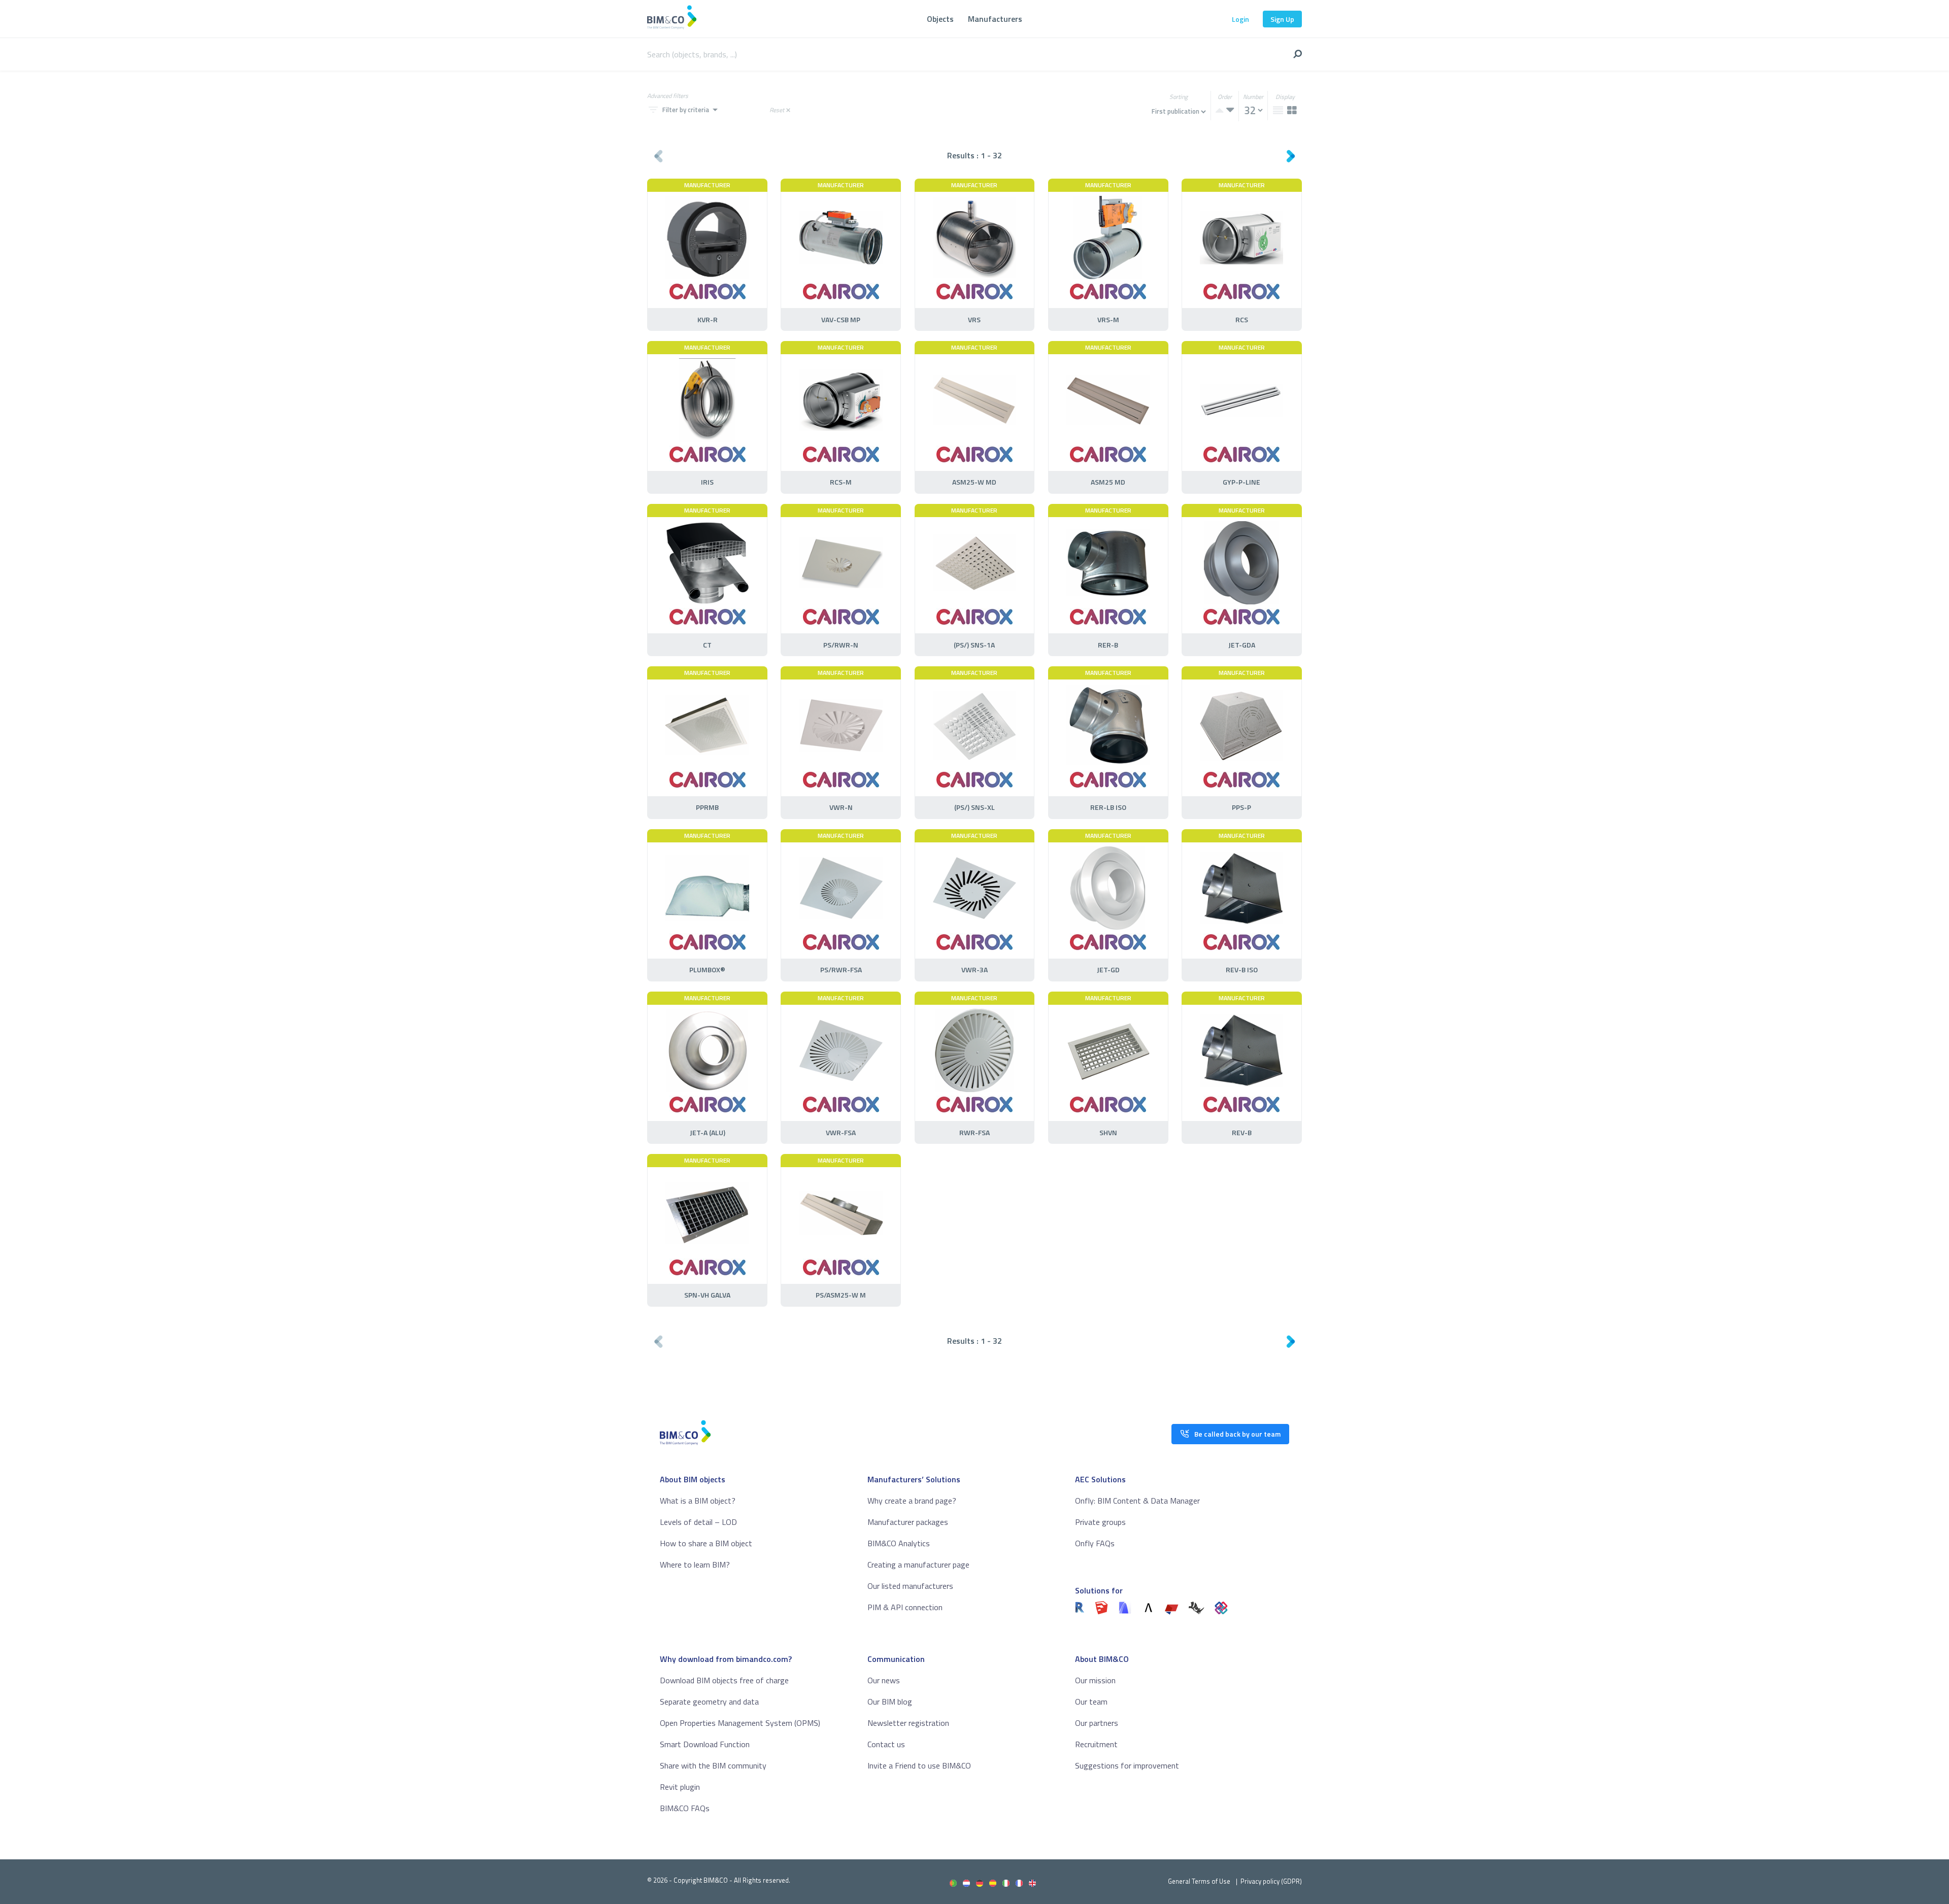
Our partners (1097, 1723)
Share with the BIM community (713, 1765)
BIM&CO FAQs (685, 1808)
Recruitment (1096, 1744)
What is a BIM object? (698, 1501)
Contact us (886, 1744)
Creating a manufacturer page (918, 1565)
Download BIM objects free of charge (724, 1680)
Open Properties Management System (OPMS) (740, 1723)
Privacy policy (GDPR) (1271, 1881)
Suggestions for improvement (1127, 1765)
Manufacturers (995, 19)
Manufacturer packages (908, 1522)
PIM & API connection (905, 1607)
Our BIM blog (890, 1702)
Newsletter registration (908, 1723)
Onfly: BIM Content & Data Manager (1137, 1501)
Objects (940, 19)
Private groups (1100, 1522)
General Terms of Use (1199, 1881)
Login (1240, 19)
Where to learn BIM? (695, 1565)
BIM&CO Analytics (899, 1543)
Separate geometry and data (709, 1702)
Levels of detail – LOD (698, 1522)
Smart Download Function (705, 1744)
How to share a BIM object (706, 1543)
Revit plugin (680, 1787)
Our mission (1095, 1680)
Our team (1091, 1702)
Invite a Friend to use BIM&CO (919, 1765)
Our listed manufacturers (910, 1586)
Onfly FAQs (1095, 1543)
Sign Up (1282, 19)
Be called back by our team (1237, 1434)
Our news (884, 1680)
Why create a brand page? (912, 1501)
